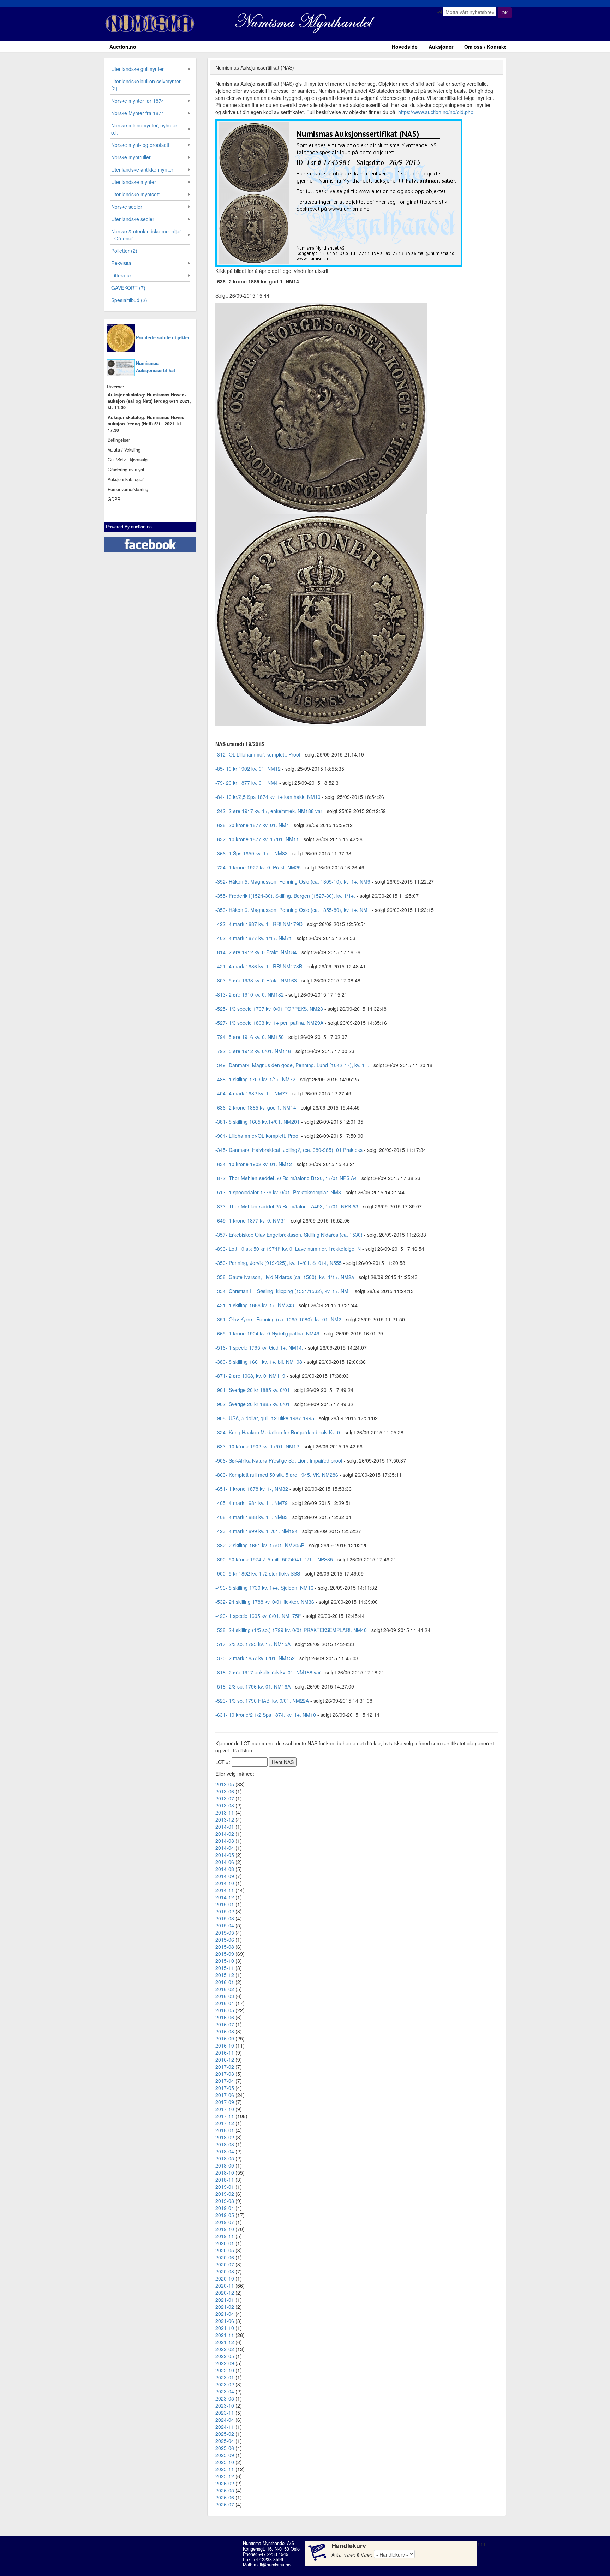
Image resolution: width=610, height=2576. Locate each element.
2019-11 (225, 2236)
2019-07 (225, 2222)
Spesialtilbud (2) (129, 300)
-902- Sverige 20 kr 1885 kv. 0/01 (253, 1404)
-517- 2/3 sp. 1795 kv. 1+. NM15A (253, 1644)
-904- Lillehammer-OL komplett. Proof (258, 1136)
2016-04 (225, 2003)
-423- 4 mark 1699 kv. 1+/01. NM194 (256, 1531)
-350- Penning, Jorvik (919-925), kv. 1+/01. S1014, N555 (279, 1263)
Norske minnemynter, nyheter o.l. (144, 129)
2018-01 (225, 2130)
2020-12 (225, 2293)
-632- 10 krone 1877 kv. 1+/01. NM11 (257, 839)
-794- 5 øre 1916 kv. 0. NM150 (250, 1037)
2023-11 (225, 2413)
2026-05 (225, 2490)
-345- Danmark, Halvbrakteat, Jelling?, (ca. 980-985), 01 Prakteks (289, 1150)
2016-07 (225, 2024)
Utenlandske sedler (133, 219)
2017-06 (225, 2095)
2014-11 (225, 1890)
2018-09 (225, 2165)
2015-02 (225, 1911)
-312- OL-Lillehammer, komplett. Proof (258, 754)
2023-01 (225, 2377)
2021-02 (225, 2307)
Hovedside (405, 47)
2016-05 (225, 2010)
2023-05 (225, 2398)
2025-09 (225, 2455)
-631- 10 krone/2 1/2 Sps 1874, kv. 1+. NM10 (266, 1715)
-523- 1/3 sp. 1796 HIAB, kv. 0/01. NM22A (262, 1701)
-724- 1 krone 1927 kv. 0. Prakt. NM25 (258, 867)
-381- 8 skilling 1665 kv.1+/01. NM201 (258, 1122)
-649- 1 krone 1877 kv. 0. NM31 (251, 1220)
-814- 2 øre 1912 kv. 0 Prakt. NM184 (256, 952)
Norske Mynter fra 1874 (138, 113)
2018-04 (225, 2151)
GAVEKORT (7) (128, 288)
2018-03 (225, 2144)
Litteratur (121, 275)
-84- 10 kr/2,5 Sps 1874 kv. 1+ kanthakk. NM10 (268, 797)
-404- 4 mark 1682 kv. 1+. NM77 (252, 1093)
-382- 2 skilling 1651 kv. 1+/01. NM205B (260, 1545)
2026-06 (225, 2497)
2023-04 (225, 2391)
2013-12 (225, 1819)
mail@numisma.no (272, 2565)
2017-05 (225, 2088)
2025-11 (225, 2469)
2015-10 (225, 1961)
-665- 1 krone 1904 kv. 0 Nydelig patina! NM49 (267, 1333)
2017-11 (225, 2116)
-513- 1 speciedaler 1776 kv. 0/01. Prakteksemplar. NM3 (278, 1192)
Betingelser (119, 440)
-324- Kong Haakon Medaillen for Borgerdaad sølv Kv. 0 (278, 1432)
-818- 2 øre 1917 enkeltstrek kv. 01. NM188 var (268, 1672)
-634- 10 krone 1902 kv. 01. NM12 (254, 1164)
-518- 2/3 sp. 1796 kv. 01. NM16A (253, 1686)
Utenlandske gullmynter (137, 69)
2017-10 (225, 2109)
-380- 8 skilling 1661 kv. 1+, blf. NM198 (259, 1362)
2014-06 (225, 1862)
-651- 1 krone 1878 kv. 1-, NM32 (252, 1489)
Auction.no (123, 47)
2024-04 (225, 2420)
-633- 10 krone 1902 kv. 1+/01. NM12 (257, 1446)
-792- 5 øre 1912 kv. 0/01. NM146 (253, 1051)
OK (505, 13)
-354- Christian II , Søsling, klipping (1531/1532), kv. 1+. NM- (283, 1291)
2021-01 (225, 2300)
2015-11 (225, 1968)
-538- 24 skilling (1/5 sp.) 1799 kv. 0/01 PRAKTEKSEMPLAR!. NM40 (291, 1630)
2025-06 (225, 2448)
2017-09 (225, 2102)
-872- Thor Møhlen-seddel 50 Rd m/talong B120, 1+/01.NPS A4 (286, 1178)
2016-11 (225, 2052)
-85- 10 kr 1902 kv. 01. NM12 (248, 769)
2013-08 (225, 1805)
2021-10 (225, 2328)
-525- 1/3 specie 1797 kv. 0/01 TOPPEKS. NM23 (269, 1009)
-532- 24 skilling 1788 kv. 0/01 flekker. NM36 (265, 1602)
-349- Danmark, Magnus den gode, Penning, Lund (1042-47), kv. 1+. (292, 1065)
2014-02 (225, 1834)
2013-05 (225, 1784)
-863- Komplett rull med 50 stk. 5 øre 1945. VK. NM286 (277, 1475)
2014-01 (225, 1827)
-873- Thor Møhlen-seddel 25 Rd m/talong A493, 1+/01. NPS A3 (287, 1206)
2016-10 (225, 2045)
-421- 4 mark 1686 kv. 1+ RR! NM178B (259, 966)
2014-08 (225, 1869)
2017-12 (225, 2123)
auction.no (141, 527)
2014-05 (225, 1855)
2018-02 (225, 2137)
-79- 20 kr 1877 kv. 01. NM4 (247, 783)
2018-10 (225, 2172)
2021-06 (225, 2321)
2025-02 (225, 2434)
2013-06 (225, 1791)
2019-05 (225, 2215)
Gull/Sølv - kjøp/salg (128, 460)
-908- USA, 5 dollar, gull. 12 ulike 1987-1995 (265, 1418)
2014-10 (225, 1883)
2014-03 (225, 1841)
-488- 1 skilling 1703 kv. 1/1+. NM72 (255, 1079)
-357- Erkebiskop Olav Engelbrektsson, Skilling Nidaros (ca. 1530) (289, 1235)
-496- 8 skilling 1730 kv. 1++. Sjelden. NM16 (264, 1588)
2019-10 (225, 2229)
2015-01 (225, 1904)
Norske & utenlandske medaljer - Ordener (146, 235)
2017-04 (225, 2081)
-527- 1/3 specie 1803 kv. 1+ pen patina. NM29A (269, 1023)
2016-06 (225, 2017)
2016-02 (225, 1989)
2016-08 (225, 2031)
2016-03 (225, 1996)
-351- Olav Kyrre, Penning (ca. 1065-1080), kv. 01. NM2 (278, 1319)
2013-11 (225, 1812)
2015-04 (225, 1925)
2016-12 (225, 2060)
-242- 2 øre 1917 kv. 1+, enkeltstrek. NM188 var (269, 811)
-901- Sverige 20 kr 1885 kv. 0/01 (253, 1390)
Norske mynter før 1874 (138, 101)
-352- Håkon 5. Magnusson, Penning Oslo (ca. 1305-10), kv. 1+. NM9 (293, 881)
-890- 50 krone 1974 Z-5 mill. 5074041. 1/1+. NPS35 (274, 1559)
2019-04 (225, 2208)
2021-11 (225, 2335)
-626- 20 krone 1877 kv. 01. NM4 (252, 825)
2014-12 (225, 1897)
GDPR (114, 499)
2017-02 (225, 2067)
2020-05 (225, 2250)
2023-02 (225, 2384)
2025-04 (225, 2441)
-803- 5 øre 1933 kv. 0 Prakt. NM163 (256, 980)
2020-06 (225, 2257)
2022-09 (225, 2363)
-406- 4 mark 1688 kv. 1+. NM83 (252, 1517)
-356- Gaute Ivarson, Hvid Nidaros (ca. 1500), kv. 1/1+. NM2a (285, 1277)
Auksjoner (441, 47)
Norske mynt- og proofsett (140, 145)
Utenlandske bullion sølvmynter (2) (146, 85)
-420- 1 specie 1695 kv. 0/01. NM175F (258, 1616)
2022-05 (225, 2356)
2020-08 (225, 2271)
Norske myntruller (131, 157)
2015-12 (225, 1975)
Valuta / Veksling (124, 450)
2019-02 (225, 2194)
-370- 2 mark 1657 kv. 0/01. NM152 (255, 1658)
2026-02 (225, 2483)
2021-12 (225, 2342)
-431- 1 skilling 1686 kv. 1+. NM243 (255, 1305)
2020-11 (225, 2285)
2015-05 (225, 1932)
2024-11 (225, 2427)
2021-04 (225, 2314)
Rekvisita (121, 263)
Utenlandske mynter (134, 182)
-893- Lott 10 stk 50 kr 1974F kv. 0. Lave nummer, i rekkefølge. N (288, 1249)
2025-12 (225, 2476)
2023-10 (225, 2405)
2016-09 (225, 2038)
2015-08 (225, 1947)
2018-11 (225, 2180)
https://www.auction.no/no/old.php (436, 112)
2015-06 (225, 1940)
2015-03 (225, 1918)
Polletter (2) (124, 251)
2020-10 (225, 2278)
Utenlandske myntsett (135, 194)
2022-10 (225, 2370)
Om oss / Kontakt (485, 47)
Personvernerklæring (128, 489)
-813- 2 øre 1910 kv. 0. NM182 (250, 994)
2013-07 (225, 1798)
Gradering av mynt (126, 470)
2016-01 (225, 1982)
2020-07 (225, 2264)
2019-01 (225, 2187)
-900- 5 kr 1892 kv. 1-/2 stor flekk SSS (258, 1573)
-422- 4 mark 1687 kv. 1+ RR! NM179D (259, 924)
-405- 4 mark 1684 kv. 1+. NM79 (252, 1503)
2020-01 (225, 2243)
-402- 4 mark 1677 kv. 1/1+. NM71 (254, 938)
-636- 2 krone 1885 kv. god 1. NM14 (256, 1107)
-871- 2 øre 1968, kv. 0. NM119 (250, 1376)
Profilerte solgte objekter (163, 337)
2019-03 (225, 2201)
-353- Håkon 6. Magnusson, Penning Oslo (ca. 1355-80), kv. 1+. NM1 (293, 910)
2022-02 (225, 2349)
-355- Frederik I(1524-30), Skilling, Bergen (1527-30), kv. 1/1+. (285, 896)
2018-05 (225, 2158)
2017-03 (225, 2074)
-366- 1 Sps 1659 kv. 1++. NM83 (252, 853)
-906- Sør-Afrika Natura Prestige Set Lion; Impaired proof (279, 1460)
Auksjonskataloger (126, 479)
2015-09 (225, 1954)
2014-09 (225, 1876)
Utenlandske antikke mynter (142, 169)
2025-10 (225, 2462)
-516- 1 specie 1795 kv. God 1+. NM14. (259, 1347)
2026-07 (225, 2504)
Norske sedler (127, 207)
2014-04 (225, 1848)
